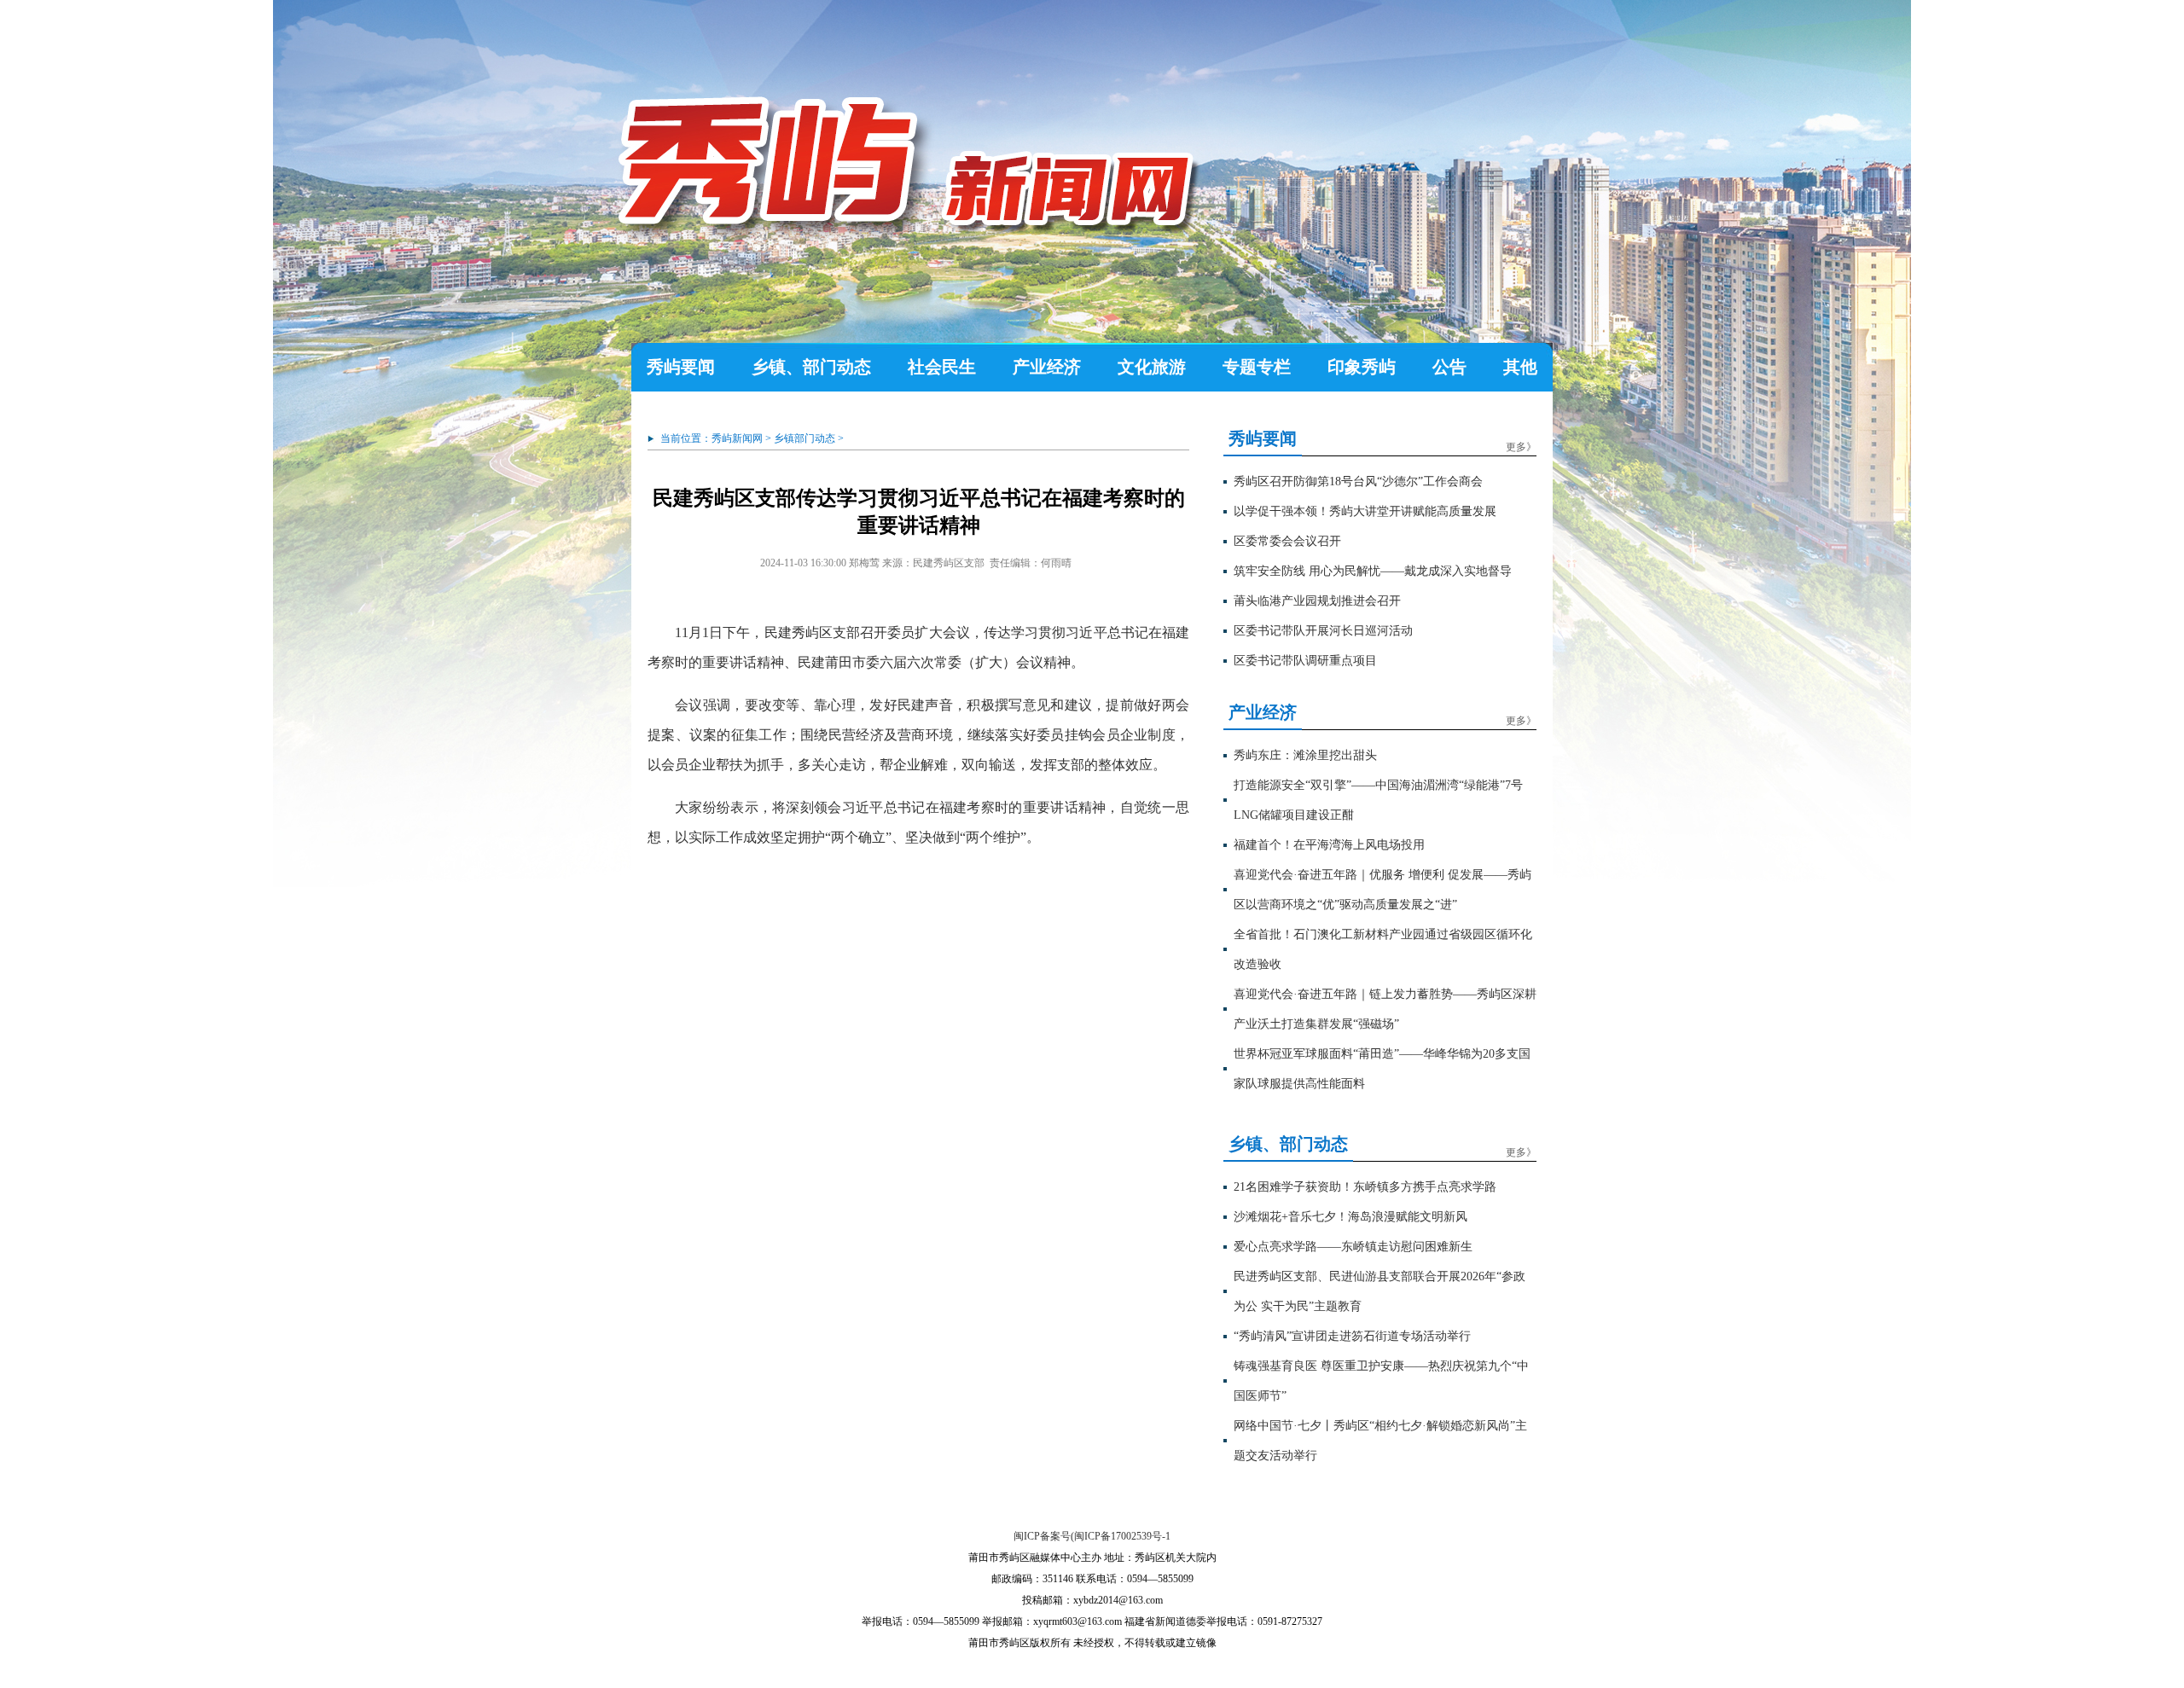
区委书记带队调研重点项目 (1305, 661)
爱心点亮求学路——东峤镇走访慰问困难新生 (1353, 1247)
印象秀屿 (1362, 367)
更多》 (1521, 447)
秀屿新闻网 (737, 438)
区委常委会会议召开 (1287, 541)
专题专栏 (1257, 367)
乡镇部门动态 (804, 438)
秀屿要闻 (681, 367)
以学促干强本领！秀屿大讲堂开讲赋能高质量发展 (1365, 511)
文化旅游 (1152, 367)
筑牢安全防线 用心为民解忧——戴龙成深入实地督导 (1373, 571)
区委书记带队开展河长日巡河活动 (1323, 631)
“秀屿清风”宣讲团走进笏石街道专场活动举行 (1352, 1336)
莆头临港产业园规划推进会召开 (1317, 601)
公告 (1449, 367)
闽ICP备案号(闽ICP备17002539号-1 (1092, 1536)
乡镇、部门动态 (811, 367)
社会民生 (942, 367)
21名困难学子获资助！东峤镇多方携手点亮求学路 (1365, 1187)
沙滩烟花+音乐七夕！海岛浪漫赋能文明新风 (1350, 1217)
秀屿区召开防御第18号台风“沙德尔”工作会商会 (1358, 481)
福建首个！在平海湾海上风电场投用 (1329, 845)
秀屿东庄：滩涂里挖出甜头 (1305, 755)
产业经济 (1047, 367)
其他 (1520, 367)
